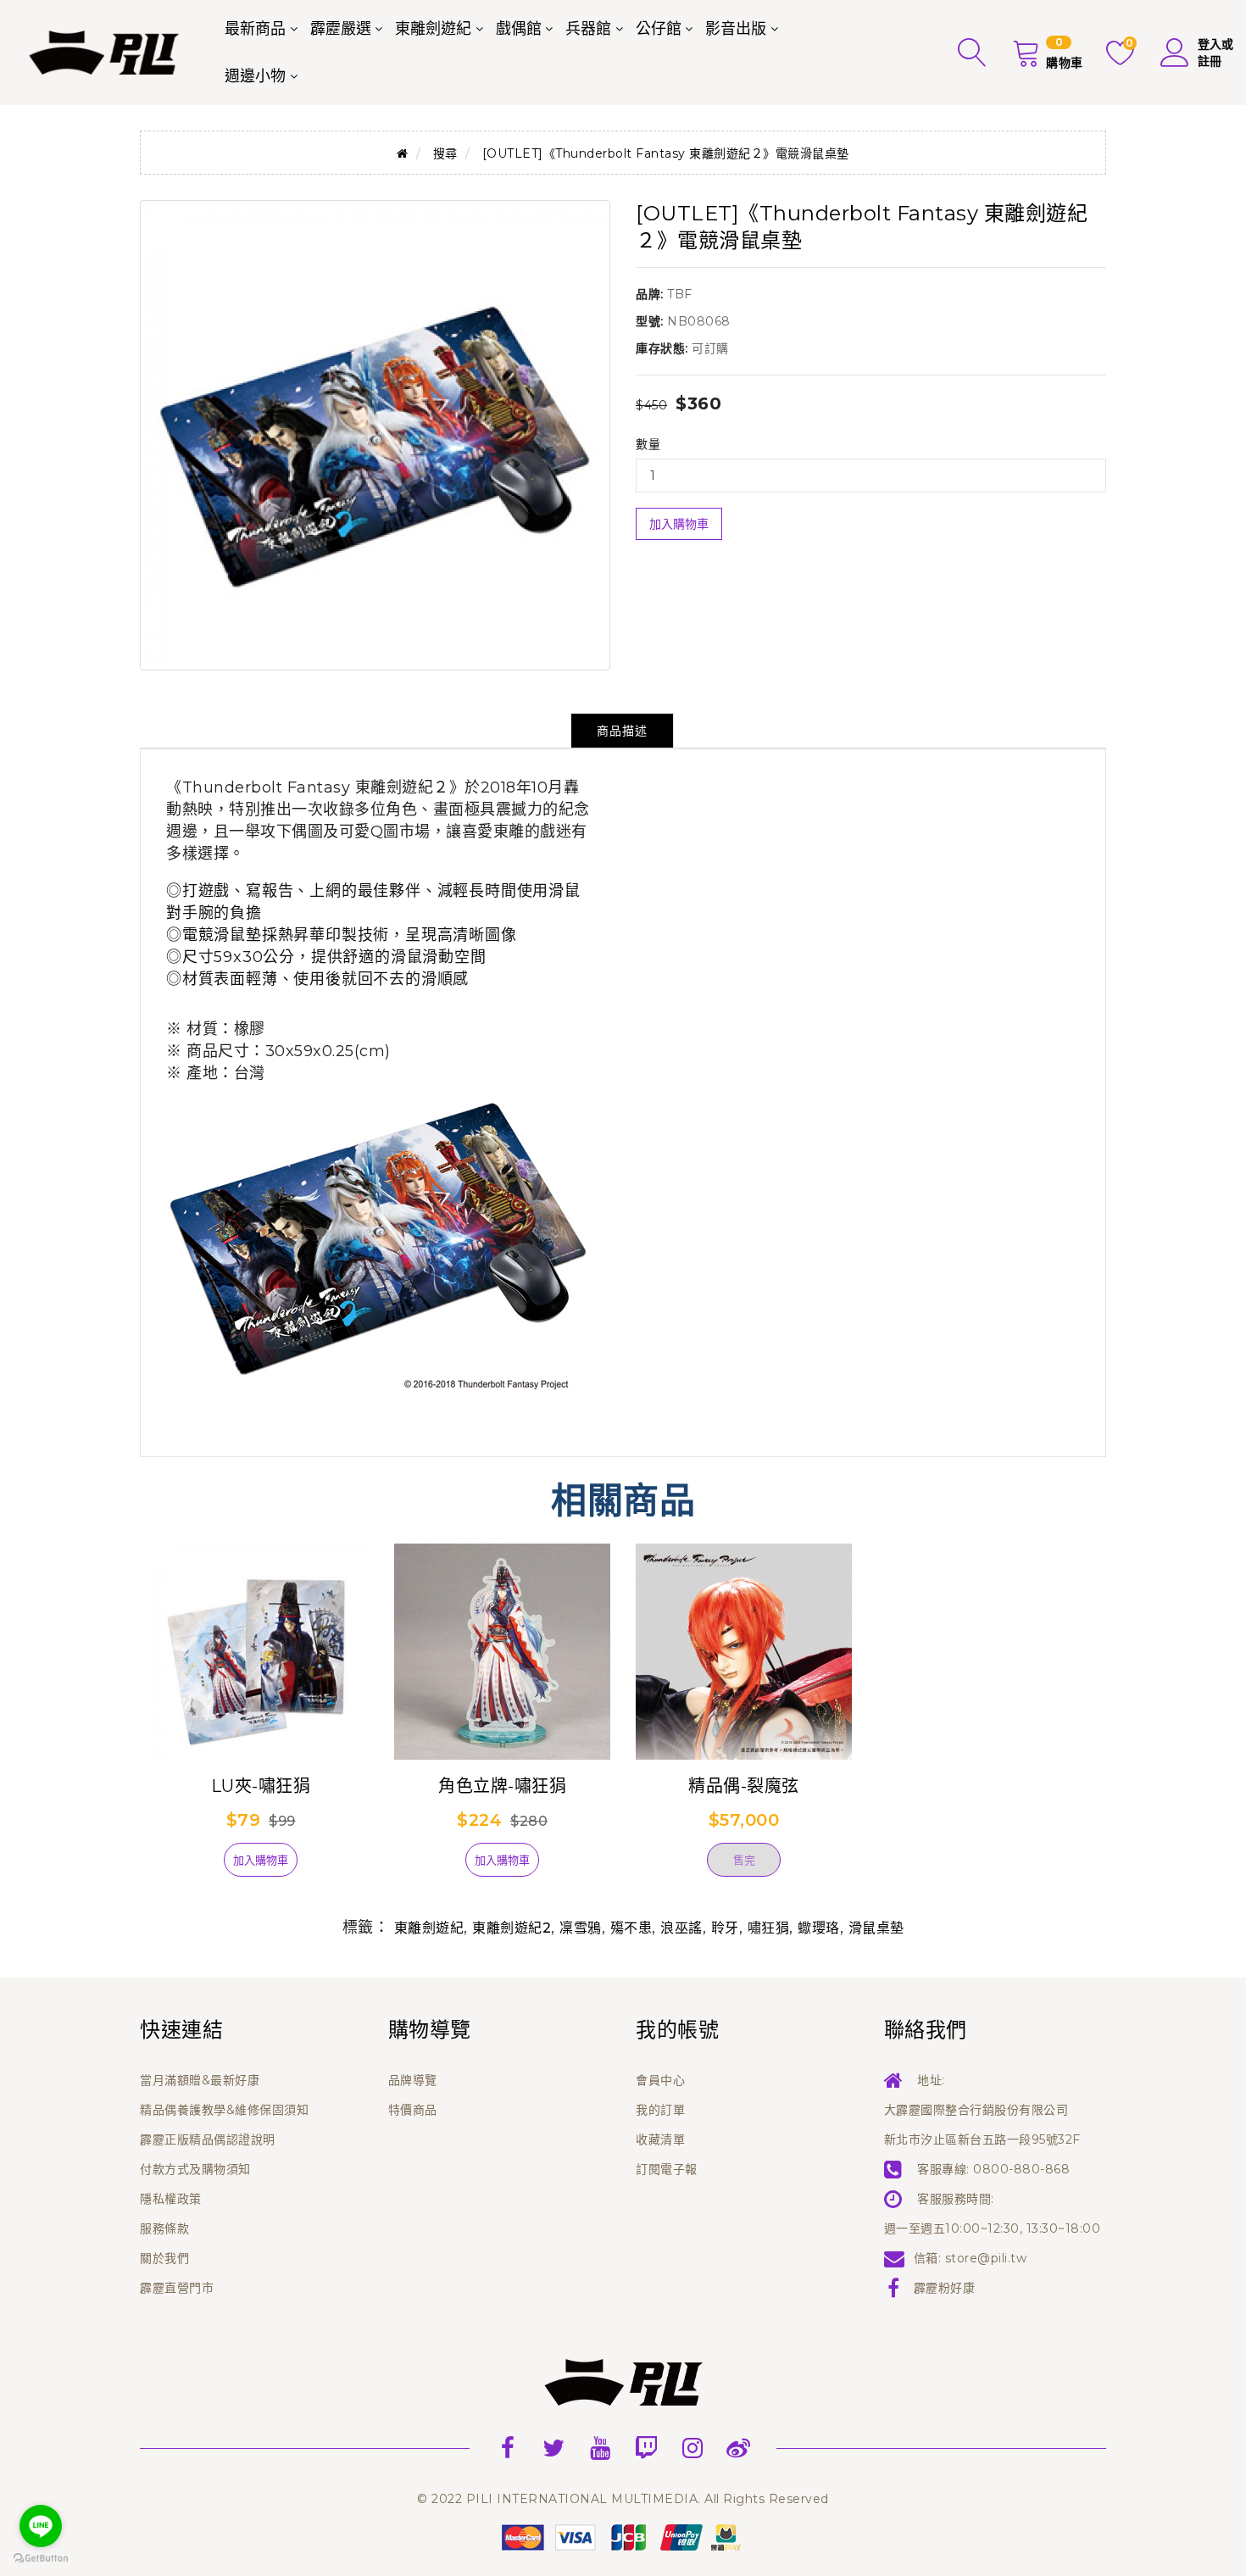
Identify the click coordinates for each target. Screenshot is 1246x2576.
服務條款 (164, 2228)
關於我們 (164, 2258)
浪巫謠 (681, 1928)
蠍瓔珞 (819, 1928)
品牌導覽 (413, 2080)
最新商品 (255, 29)
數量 (648, 444)
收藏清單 (660, 2139)
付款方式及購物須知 (195, 2169)
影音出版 (736, 29)
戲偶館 (519, 29)
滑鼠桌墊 (876, 1928)
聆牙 (725, 1928)
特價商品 (413, 2110)
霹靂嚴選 (341, 29)
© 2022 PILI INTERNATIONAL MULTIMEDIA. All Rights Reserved (623, 2499)
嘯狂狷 (769, 1928)
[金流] (623, 2536)
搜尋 (445, 153)
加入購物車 (679, 524)
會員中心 (660, 2080)
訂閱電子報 (667, 2169)
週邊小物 (255, 76)
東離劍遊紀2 (512, 1928)
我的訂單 (660, 2110)
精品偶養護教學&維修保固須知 (224, 2110)
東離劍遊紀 (433, 29)
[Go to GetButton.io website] (41, 2559)
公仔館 (659, 29)
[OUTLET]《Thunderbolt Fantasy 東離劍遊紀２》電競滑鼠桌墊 (666, 153)
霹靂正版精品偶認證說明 (208, 2139)
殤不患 (631, 1928)
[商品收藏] (195, 1867)
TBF (680, 294)
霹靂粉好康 (945, 2288)
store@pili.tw (986, 2258)
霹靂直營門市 (177, 2288)
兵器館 (588, 29)
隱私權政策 (171, 2199)
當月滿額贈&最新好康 (200, 2080)
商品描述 (622, 731)
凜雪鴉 (581, 1928)
